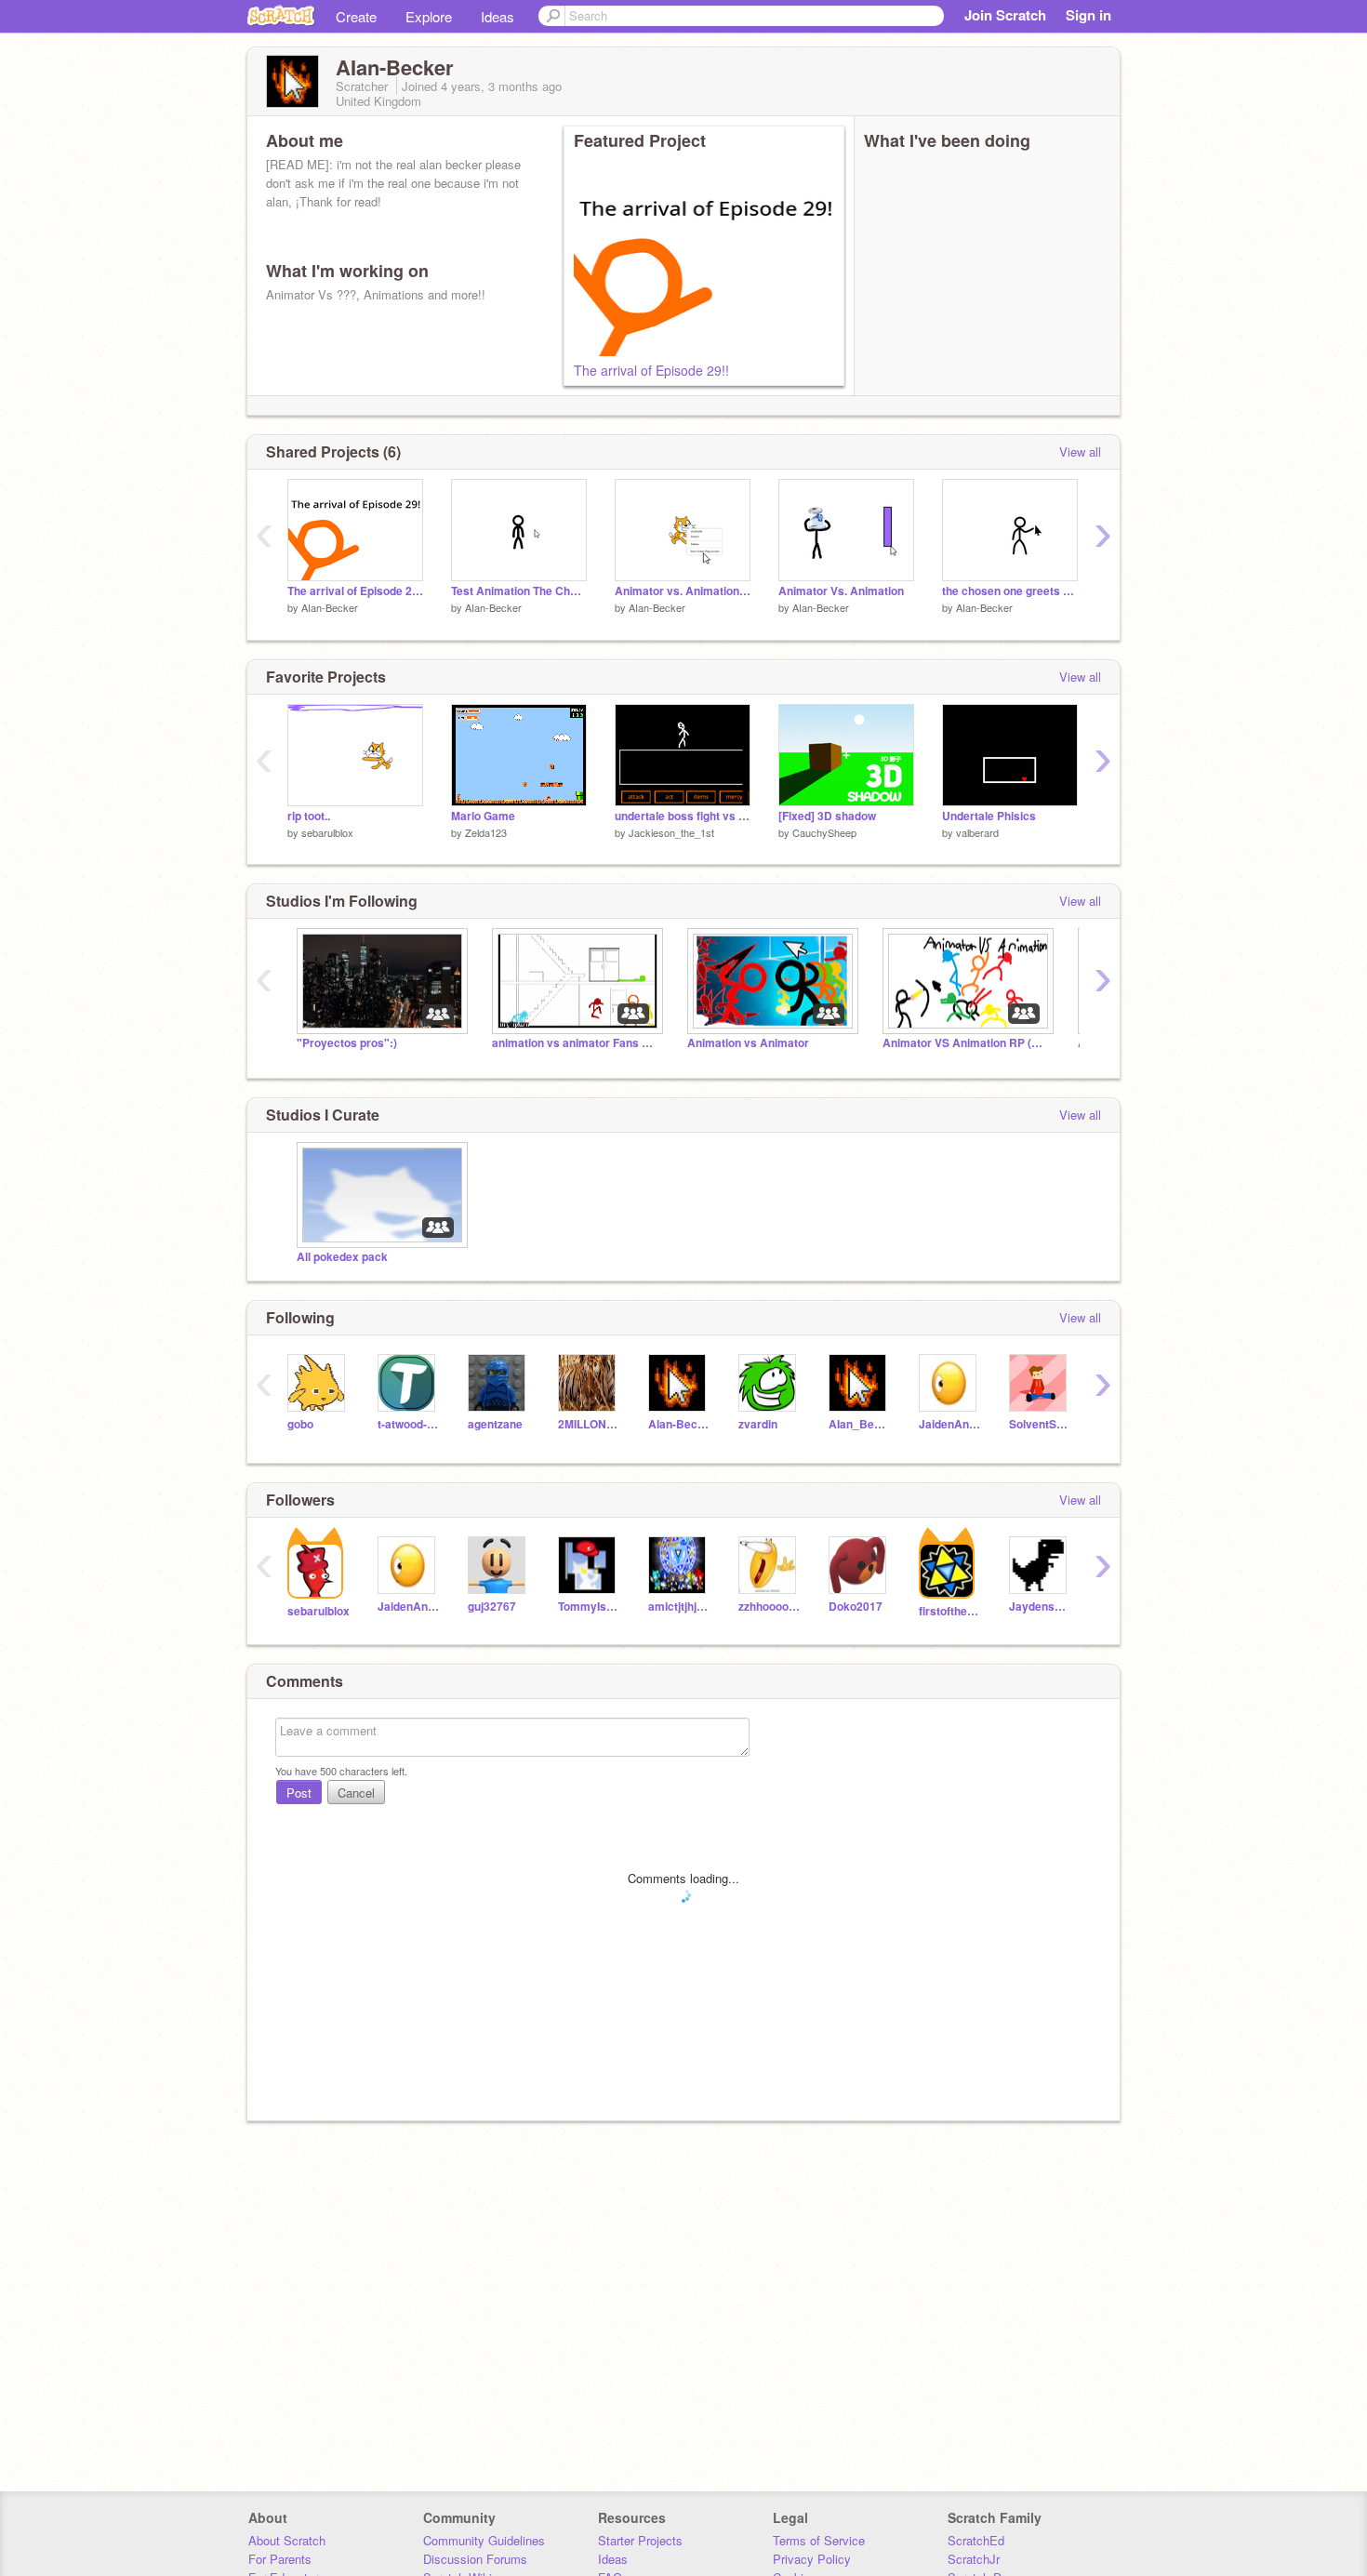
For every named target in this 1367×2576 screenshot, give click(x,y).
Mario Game (483, 816)
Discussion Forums (475, 2559)
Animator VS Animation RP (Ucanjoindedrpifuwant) (966, 1043)
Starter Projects (640, 2540)
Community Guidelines (484, 2540)
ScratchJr (974, 2559)
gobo (300, 1424)
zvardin (758, 1424)
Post (299, 1793)
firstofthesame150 (950, 1611)
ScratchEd (976, 2540)
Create (356, 16)
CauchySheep (824, 832)
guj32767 (492, 1607)
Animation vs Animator (748, 1043)
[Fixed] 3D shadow (827, 816)
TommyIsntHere (589, 1607)
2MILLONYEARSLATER (589, 1424)
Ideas (498, 16)
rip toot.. (309, 816)
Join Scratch (1005, 15)
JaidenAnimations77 (950, 1424)
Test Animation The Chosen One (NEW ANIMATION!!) (519, 591)
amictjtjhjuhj (679, 1607)
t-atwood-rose (409, 1424)
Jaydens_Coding (1040, 1607)
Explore (429, 16)
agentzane (495, 1424)
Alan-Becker (679, 1424)
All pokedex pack (342, 1257)
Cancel (356, 1793)
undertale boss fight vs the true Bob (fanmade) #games (683, 816)
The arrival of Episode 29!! (651, 370)
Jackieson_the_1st (671, 832)
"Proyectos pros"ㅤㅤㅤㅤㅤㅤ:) (347, 1043)
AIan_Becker (860, 1424)
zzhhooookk (770, 1607)
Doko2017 (856, 1607)
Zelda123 (486, 832)
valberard (977, 832)
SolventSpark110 (1040, 1424)
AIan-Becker (330, 607)
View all (1080, 451)
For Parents (280, 2559)
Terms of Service (819, 2540)
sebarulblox (327, 832)
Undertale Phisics (989, 816)
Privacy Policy (812, 2559)
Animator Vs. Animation (841, 591)
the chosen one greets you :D (1010, 591)
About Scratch (287, 2540)
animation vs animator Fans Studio (576, 1043)
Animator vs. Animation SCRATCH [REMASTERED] (683, 591)
